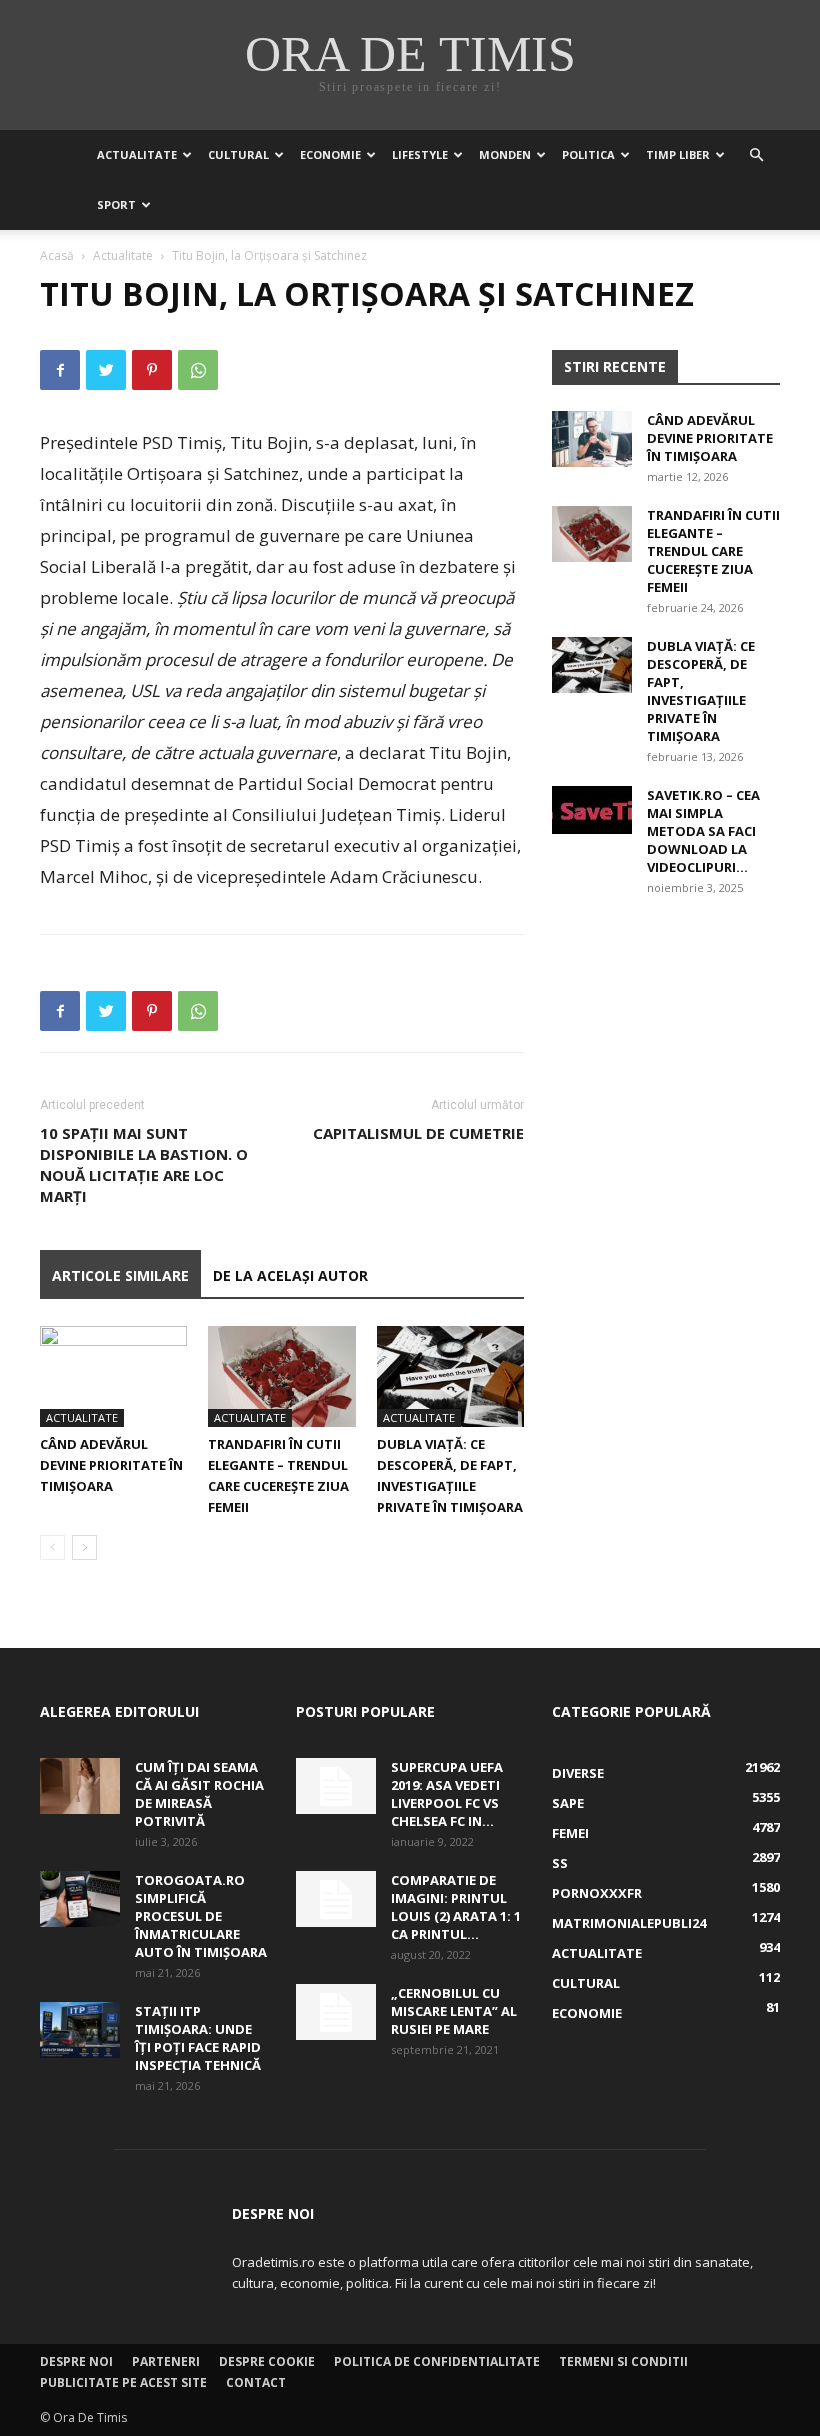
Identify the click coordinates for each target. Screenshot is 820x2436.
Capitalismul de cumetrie (418, 1133)
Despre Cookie (267, 2361)
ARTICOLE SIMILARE (120, 1275)
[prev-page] (52, 1547)
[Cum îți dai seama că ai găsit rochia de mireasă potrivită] (80, 1786)
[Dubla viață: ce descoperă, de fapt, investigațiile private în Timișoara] (450, 1376)
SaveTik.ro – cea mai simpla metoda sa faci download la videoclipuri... (703, 831)
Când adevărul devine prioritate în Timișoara (111, 1465)
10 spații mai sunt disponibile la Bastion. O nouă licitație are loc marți (144, 1164)
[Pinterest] (152, 370)
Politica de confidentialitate (437, 2361)
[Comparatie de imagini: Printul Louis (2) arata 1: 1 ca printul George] (336, 1899)
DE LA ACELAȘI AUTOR (290, 1275)
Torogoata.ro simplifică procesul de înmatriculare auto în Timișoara (201, 1916)
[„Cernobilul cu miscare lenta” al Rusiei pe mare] (336, 2012)
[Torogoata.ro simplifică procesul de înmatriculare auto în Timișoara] (80, 1899)
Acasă (57, 255)
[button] (756, 155)
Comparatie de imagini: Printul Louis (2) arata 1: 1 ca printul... (456, 1907)
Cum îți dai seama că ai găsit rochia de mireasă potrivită (199, 1794)
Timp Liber (678, 154)
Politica (588, 154)
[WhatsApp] (198, 370)
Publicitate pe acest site (123, 2382)
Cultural (238, 154)
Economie (330, 154)
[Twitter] (106, 370)
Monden (505, 154)
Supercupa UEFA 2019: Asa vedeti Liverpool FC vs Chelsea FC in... (447, 1794)
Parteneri (166, 2361)
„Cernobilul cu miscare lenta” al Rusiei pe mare (454, 2011)
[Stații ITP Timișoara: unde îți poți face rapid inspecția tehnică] (80, 2030)
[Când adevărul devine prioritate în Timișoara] (113, 1376)
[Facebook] (60, 370)
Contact (256, 2382)
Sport (116, 204)
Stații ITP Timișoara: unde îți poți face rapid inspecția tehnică (198, 2038)
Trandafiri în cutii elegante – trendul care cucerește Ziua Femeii (713, 551)
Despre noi (76, 2361)
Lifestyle (420, 154)
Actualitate (137, 154)
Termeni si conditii (623, 2361)
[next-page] (84, 1547)
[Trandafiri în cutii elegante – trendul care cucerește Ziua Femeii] (281, 1376)
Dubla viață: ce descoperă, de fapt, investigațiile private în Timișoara (701, 691)
